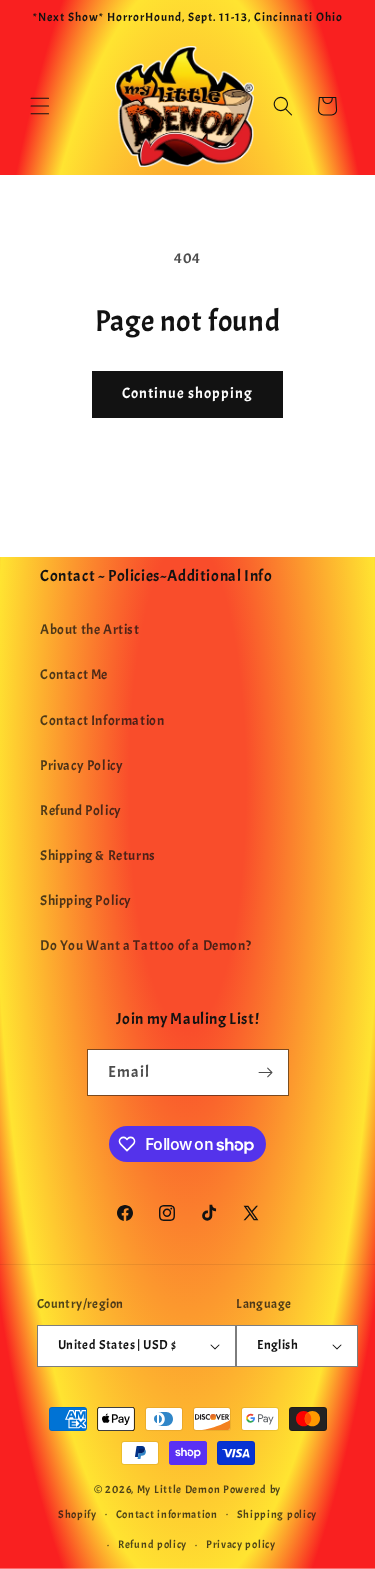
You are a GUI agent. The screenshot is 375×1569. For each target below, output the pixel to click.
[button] (40, 106)
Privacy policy (241, 1544)
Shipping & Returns (98, 855)
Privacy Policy (81, 765)
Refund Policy (81, 810)
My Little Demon (179, 1489)
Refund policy (152, 1544)
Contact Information (102, 720)
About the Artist (90, 629)
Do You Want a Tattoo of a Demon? (145, 945)
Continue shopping (187, 393)
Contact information (167, 1514)
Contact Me (74, 674)
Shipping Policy (86, 900)
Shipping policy (277, 1514)
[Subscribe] (266, 1072)
